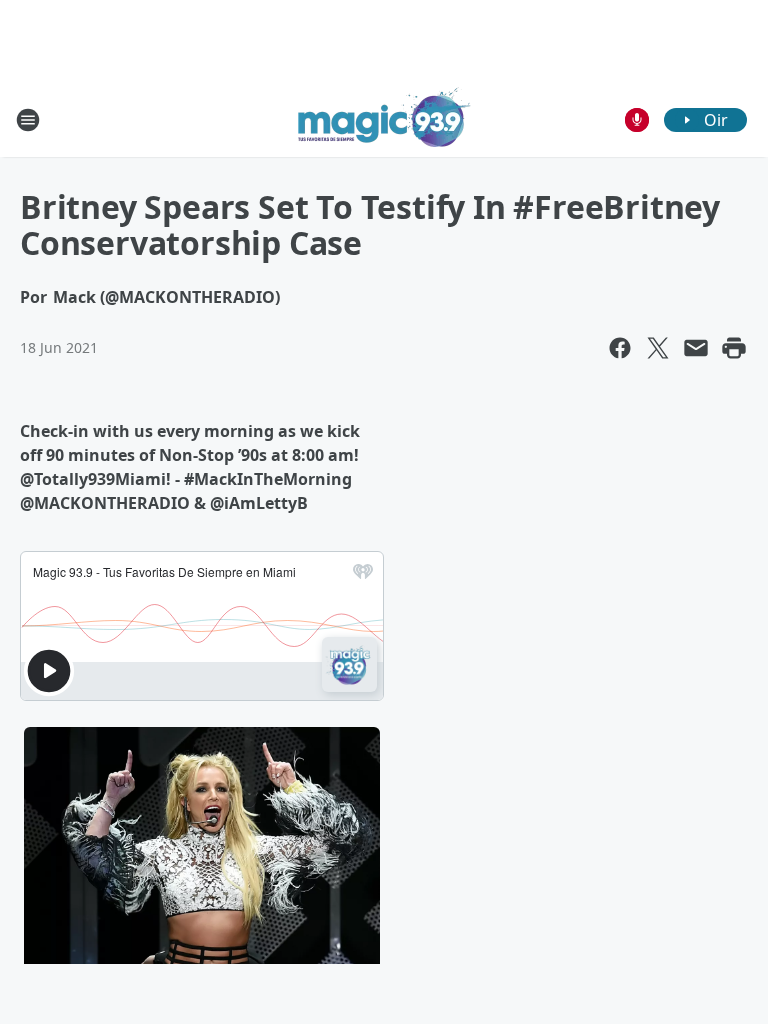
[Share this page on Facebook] (620, 348)
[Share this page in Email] (696, 348)
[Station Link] (384, 119)
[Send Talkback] (637, 120)
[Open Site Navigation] (28, 120)
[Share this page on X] (658, 348)
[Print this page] (734, 348)
